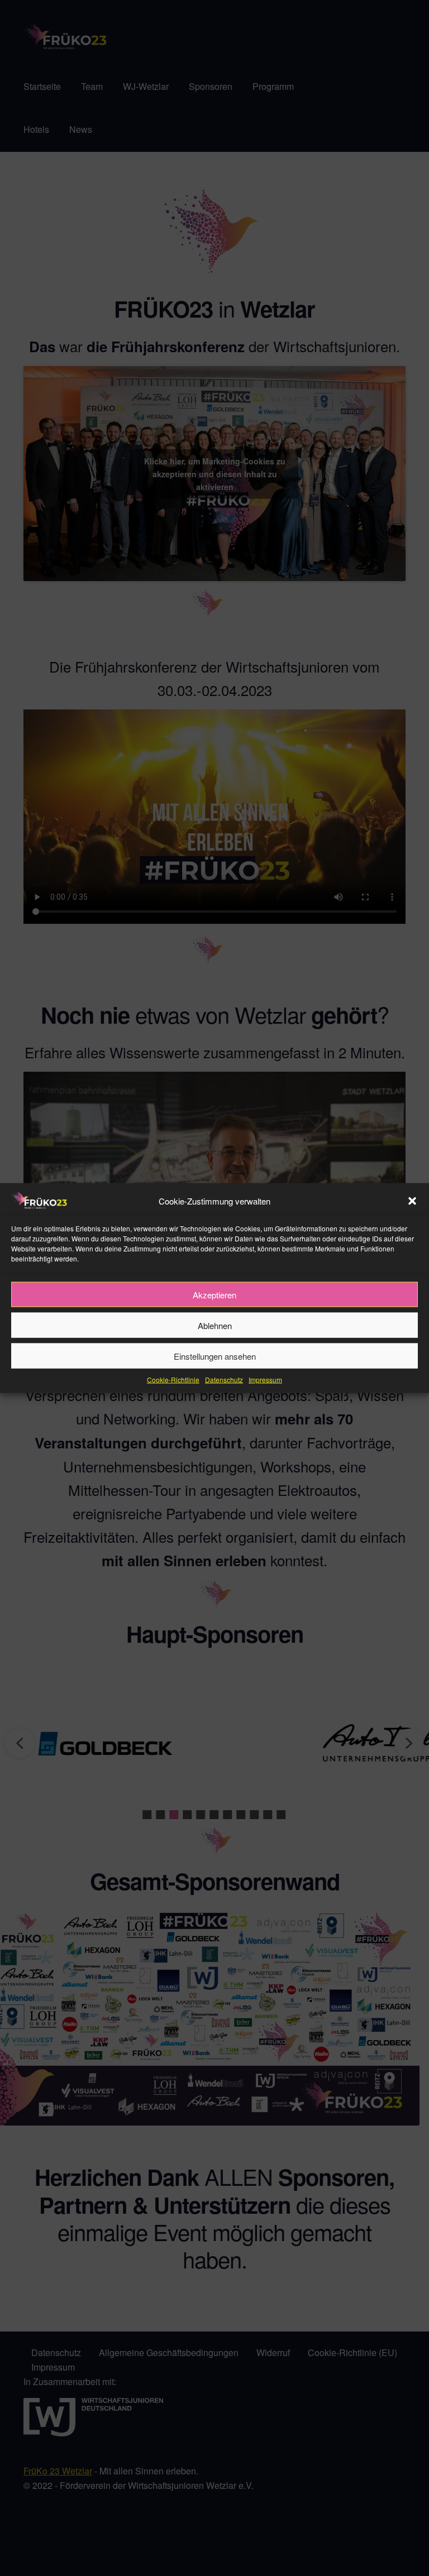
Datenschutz (224, 1380)
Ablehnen (215, 1325)
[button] (412, 1201)
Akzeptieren (214, 1294)
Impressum (265, 1380)
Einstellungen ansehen (215, 1356)
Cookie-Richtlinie (173, 1380)
